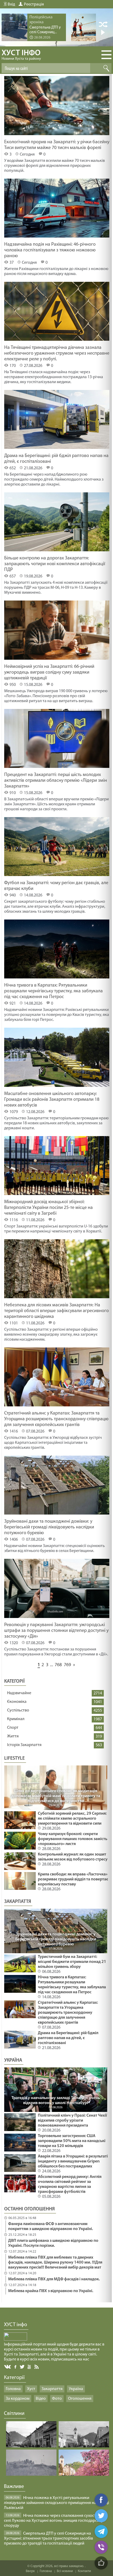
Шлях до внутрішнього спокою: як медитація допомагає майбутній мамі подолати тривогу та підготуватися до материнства (56, 1796)
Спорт (13, 1728)
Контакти (84, 2571)
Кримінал (16, 1719)
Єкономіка (17, 1702)
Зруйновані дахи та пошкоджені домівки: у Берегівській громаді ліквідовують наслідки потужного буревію (49, 1527)
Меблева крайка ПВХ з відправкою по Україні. (51, 2291)
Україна (76, 2389)
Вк (8, 2367)
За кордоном (18, 2399)
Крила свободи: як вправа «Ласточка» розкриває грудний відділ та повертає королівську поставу (73, 1879)
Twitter (22, 2367)
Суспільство (18, 1710)
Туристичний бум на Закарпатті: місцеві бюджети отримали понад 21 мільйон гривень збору (72, 1962)
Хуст (31, 2389)
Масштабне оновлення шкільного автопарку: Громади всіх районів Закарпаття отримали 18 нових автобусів (52, 1100)
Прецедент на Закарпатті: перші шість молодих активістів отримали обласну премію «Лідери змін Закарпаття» (56, 781)
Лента (37, 2366)
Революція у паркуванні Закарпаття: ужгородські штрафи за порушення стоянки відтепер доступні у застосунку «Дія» (56, 1631)
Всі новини (65, 2571)
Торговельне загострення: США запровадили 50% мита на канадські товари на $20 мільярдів (72, 2141)
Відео (41, 2399)
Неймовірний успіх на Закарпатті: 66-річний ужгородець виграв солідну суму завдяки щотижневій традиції (49, 673)
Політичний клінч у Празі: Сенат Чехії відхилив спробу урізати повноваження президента (72, 2121)
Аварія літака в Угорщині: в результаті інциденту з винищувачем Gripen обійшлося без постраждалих (73, 2161)
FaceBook (16, 2366)
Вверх (30, 2571)
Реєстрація (34, 4)
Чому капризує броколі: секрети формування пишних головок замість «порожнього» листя (73, 1839)
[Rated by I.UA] (16, 2340)
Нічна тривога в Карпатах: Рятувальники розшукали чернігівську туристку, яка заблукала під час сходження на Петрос (53, 991)
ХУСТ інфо (21, 55)
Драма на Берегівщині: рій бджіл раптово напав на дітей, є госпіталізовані (68, 2038)
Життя (13, 1736)
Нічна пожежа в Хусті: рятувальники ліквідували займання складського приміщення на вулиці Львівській (56, 2503)
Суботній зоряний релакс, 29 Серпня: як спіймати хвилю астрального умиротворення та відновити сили (72, 1819)
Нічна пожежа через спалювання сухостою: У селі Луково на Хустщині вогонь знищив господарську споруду (54, 2521)
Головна (13, 2389)
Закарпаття (52, 2389)
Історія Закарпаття (24, 1745)
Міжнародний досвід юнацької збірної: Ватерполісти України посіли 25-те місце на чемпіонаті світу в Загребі (48, 1208)
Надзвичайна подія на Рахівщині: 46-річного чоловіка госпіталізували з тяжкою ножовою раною (50, 250)
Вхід (11, 4)
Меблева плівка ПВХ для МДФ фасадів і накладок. (54, 2279)
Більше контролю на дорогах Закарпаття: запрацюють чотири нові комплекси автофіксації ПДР (55, 564)
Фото (57, 2399)
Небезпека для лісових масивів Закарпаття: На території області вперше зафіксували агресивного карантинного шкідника (56, 1311)
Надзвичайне (19, 1693)
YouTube (30, 2366)
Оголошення (80, 2399)
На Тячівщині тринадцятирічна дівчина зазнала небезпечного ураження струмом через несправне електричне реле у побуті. (57, 354)
